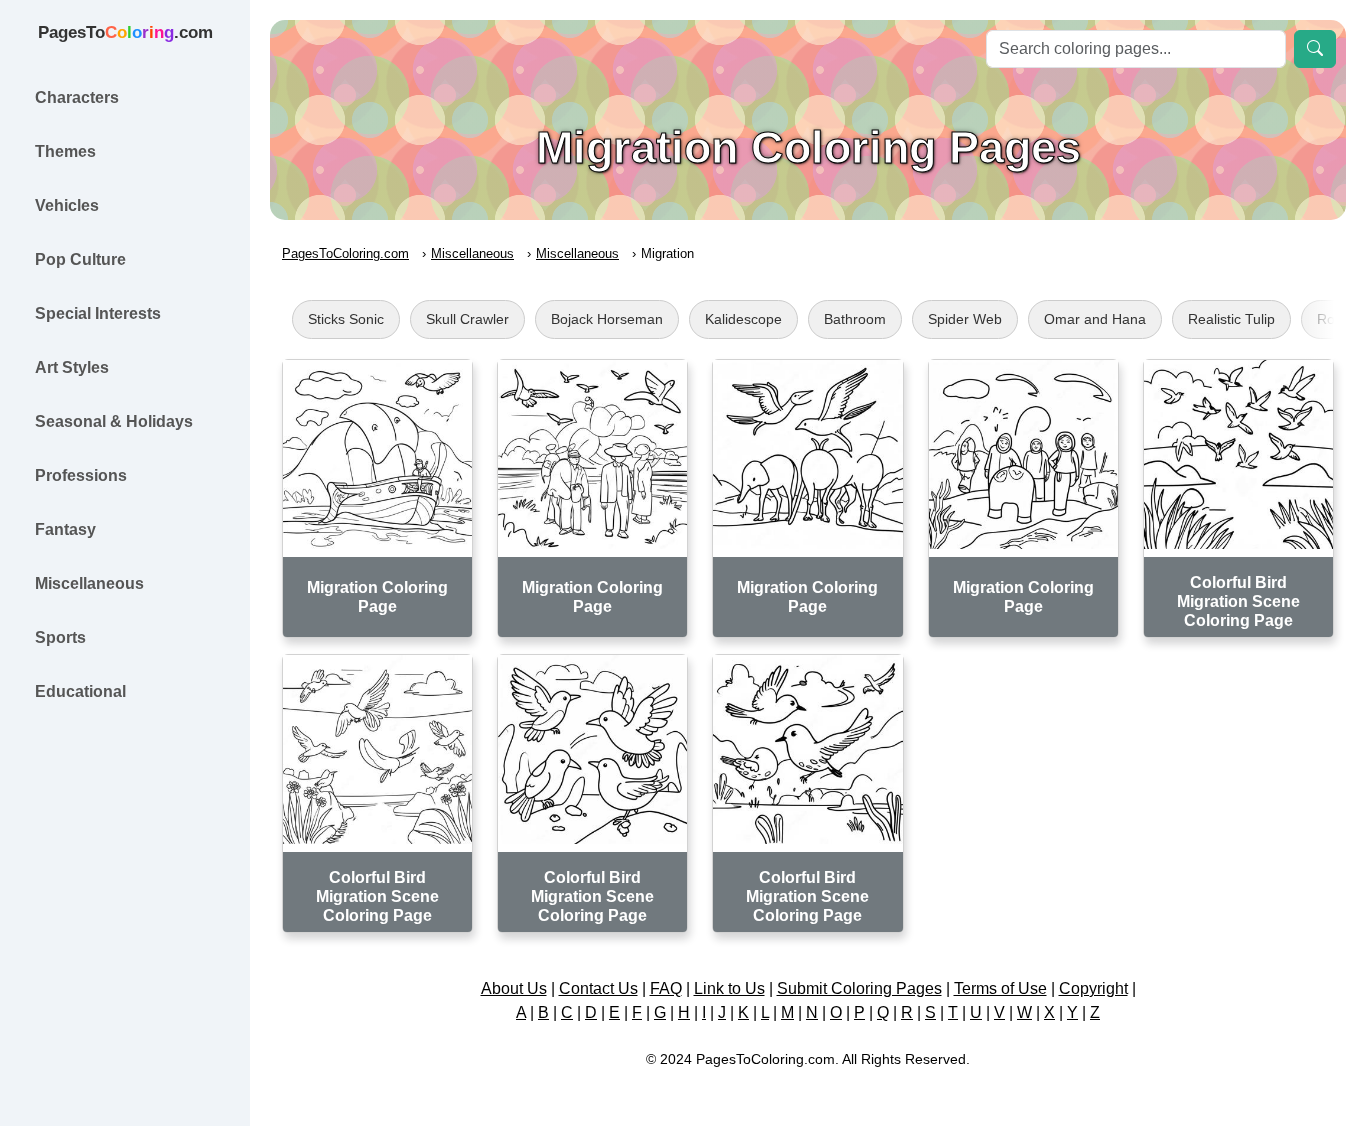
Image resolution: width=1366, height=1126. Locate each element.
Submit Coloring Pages (859, 988)
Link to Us (729, 988)
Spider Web (965, 319)
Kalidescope (743, 319)
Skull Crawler (467, 319)
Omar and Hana (1095, 319)
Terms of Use (1000, 988)
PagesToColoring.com (345, 253)
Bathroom (855, 319)
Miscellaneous (472, 253)
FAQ (666, 988)
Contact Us (598, 988)
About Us (514, 988)
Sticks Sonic (346, 319)
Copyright (1093, 988)
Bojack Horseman (607, 319)
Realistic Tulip (1231, 319)
